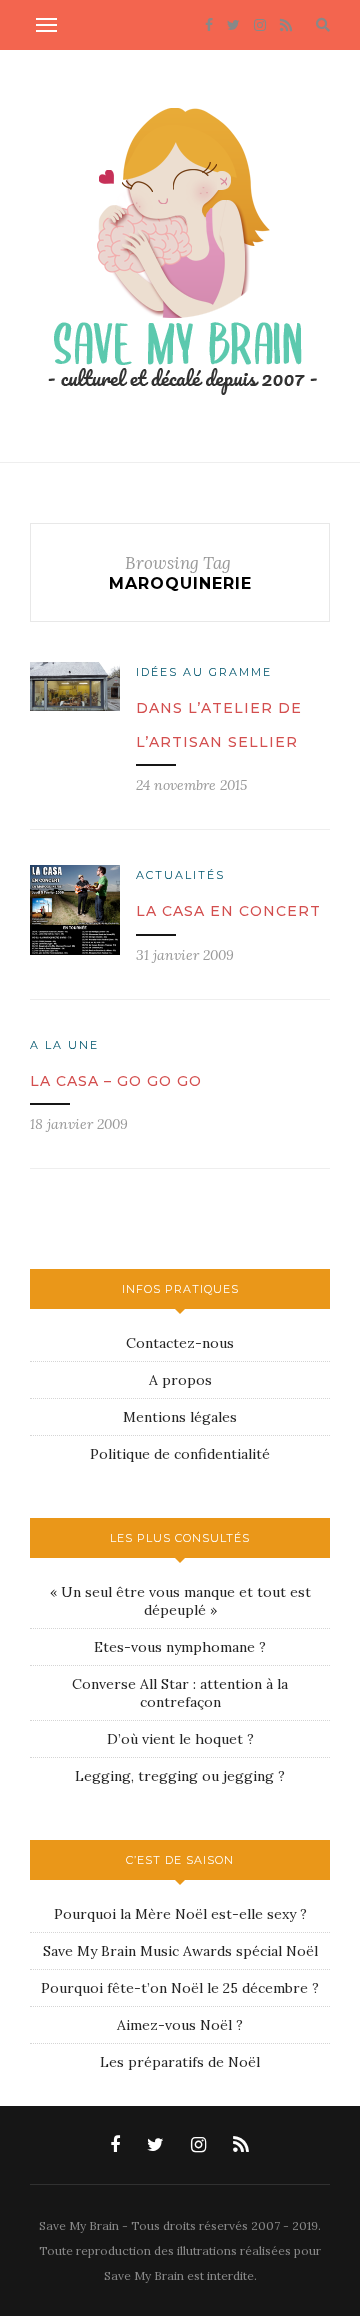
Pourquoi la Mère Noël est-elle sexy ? (180, 1914)
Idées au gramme (204, 672)
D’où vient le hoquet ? (180, 1739)
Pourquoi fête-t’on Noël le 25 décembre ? (180, 1988)
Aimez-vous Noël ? (180, 2025)
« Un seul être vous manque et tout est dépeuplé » (180, 1601)
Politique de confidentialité (180, 1454)
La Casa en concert (228, 911)
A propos (180, 1380)
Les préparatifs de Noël (180, 2062)
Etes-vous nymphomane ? (180, 1647)
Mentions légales (180, 1417)
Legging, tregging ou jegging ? (180, 1776)
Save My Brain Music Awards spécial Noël (180, 1951)
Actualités (180, 875)
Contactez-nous (180, 1343)
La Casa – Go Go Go (116, 1081)
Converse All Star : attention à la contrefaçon (180, 1693)
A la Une (64, 1045)
